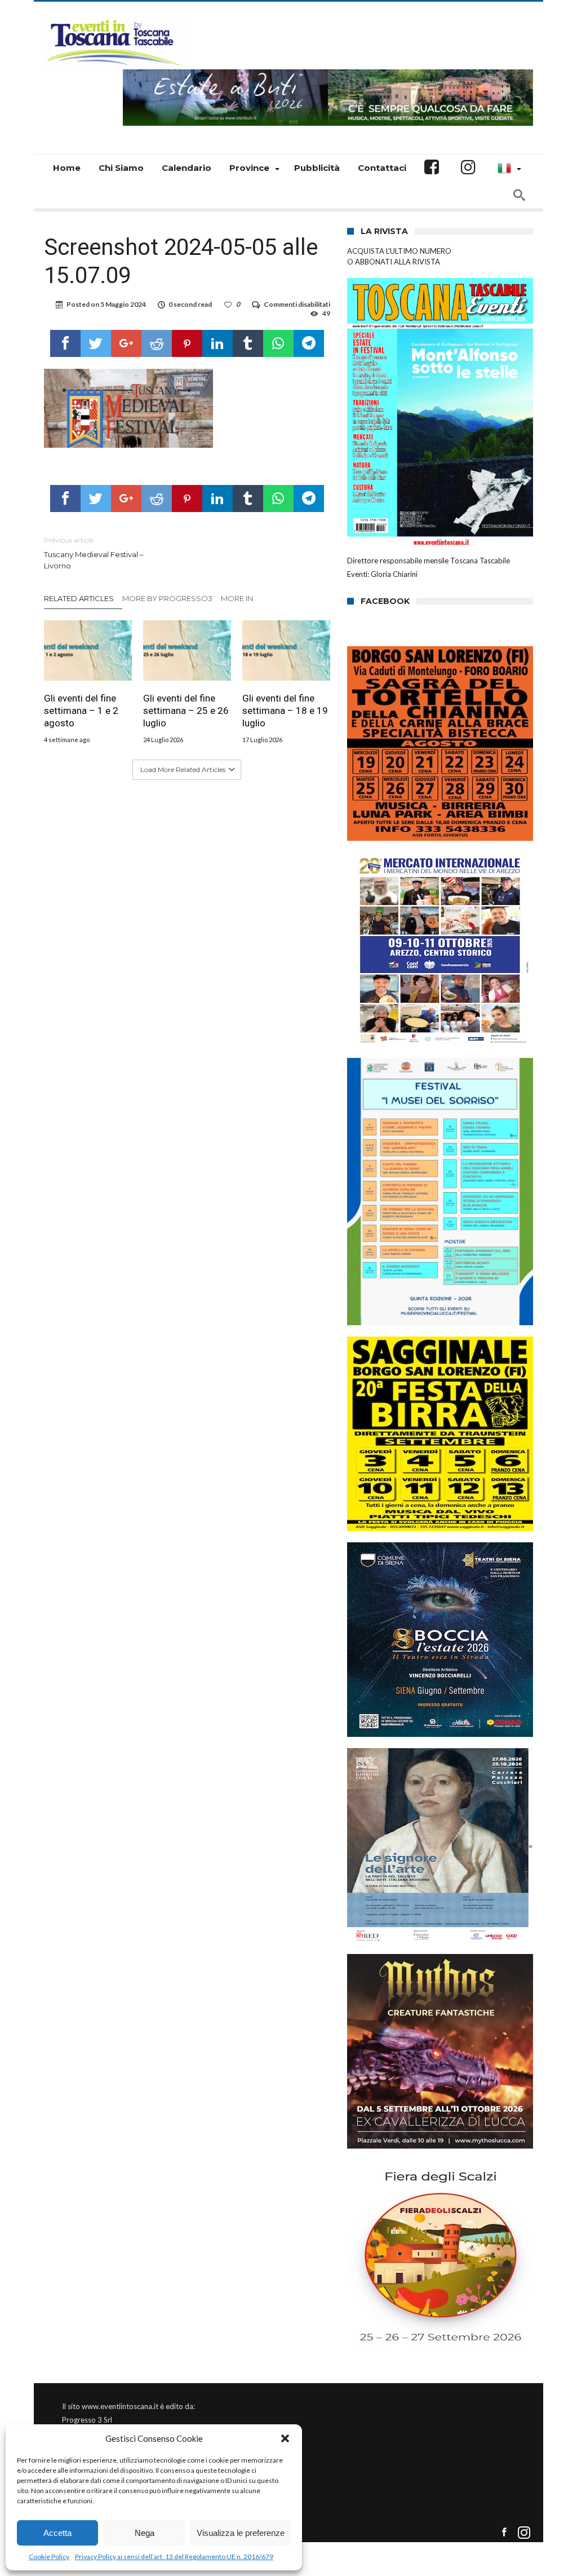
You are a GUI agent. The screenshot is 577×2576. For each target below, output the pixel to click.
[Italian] (508, 168)
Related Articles (79, 598)
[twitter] (96, 343)
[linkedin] (218, 343)
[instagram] (524, 2533)
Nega (145, 2533)
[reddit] (157, 343)
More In (238, 598)
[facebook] (65, 343)
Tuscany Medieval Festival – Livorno (94, 553)
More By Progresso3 (167, 598)
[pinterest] (187, 343)
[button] (285, 2438)
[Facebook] (504, 2533)
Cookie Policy (49, 2557)
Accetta (57, 2533)
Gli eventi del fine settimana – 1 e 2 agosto (81, 711)
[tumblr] (248, 343)
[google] (126, 343)
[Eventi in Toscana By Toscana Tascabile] (114, 18)
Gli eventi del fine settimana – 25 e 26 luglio (186, 711)
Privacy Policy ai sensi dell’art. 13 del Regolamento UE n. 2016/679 (174, 2557)
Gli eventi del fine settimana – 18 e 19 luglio (285, 711)
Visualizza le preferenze (241, 2533)
